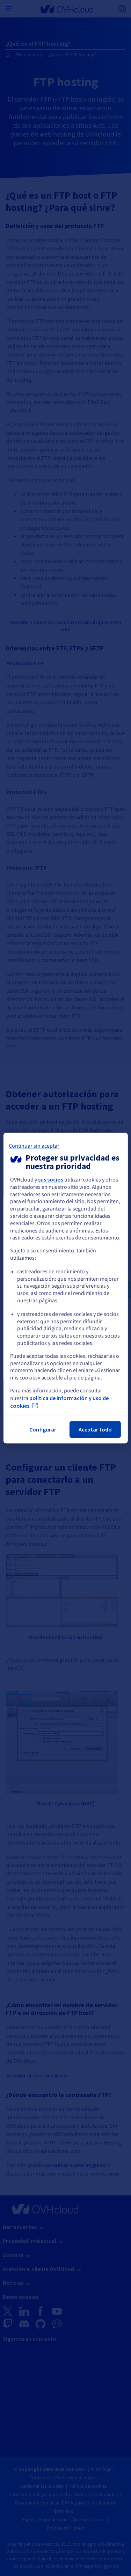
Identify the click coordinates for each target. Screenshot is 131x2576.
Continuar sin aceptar (34, 1146)
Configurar (43, 1429)
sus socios (51, 1179)
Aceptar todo (95, 1429)
